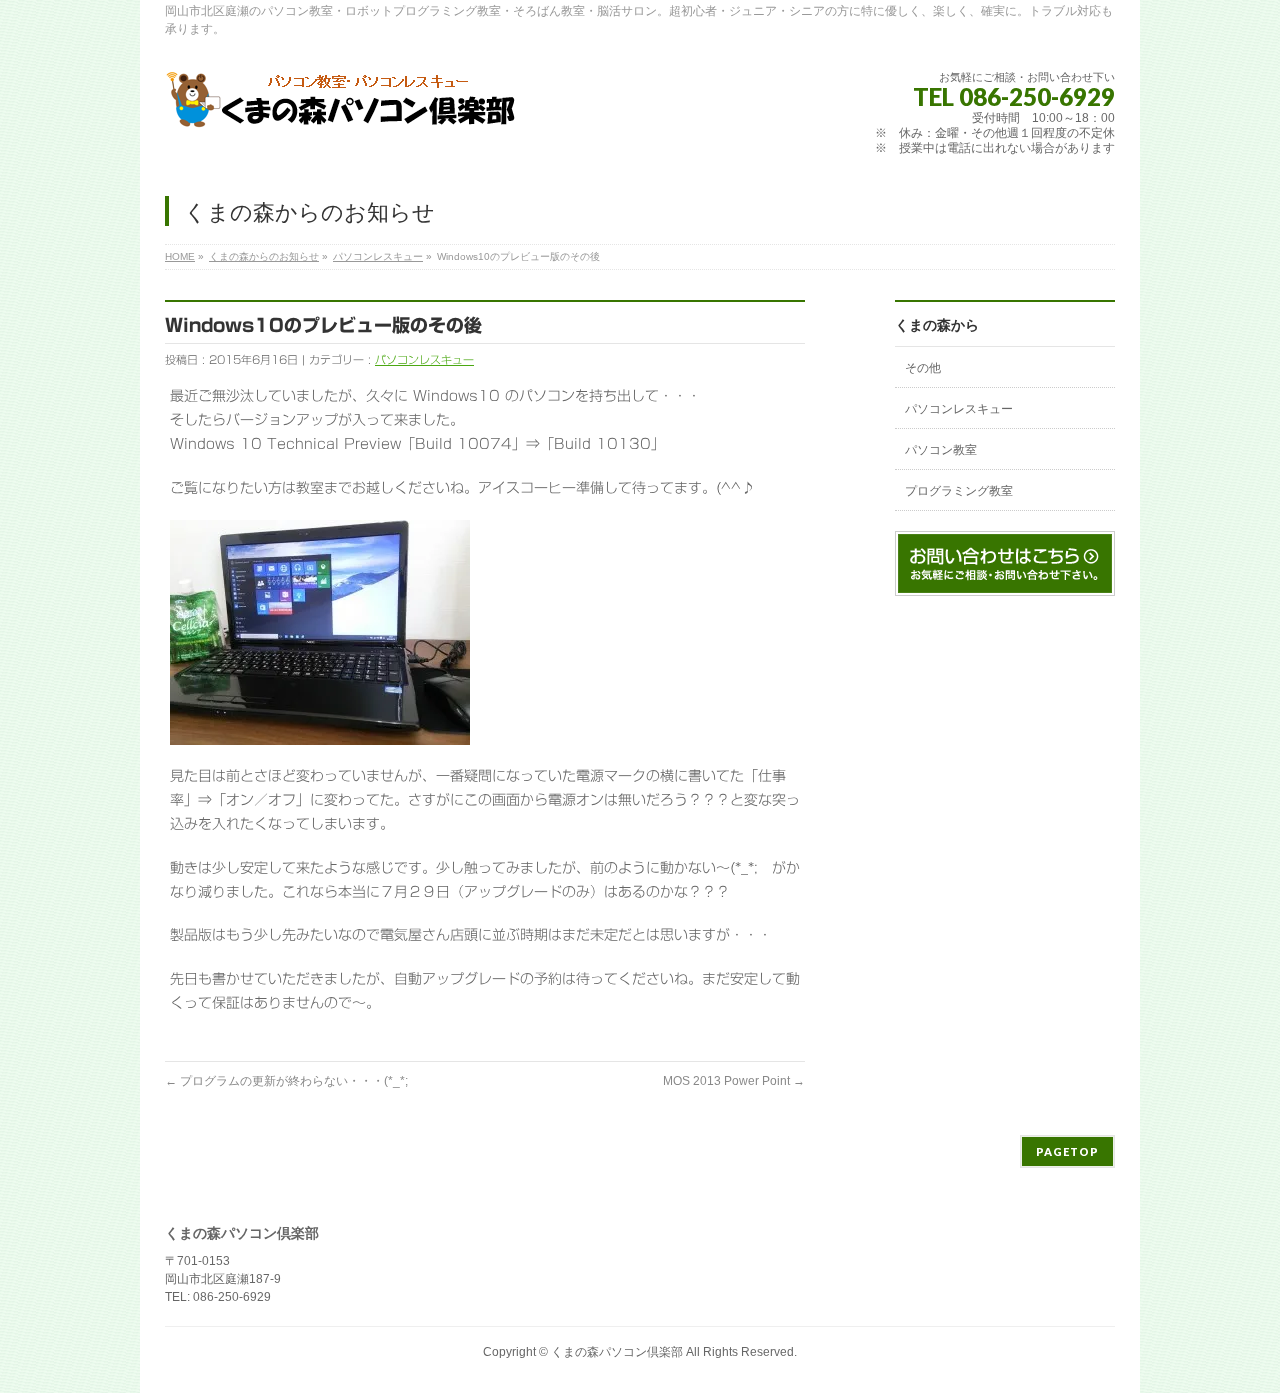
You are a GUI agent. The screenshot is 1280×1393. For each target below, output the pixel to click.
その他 (923, 368)
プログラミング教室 (959, 491)
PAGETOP (1067, 1151)
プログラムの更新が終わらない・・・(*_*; (286, 1081)
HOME (180, 256)
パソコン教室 (941, 450)
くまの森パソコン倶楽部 (617, 1352)
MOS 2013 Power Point (734, 1081)
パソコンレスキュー (378, 256)
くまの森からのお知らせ (264, 256)
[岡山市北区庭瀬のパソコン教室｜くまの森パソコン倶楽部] (342, 107)
